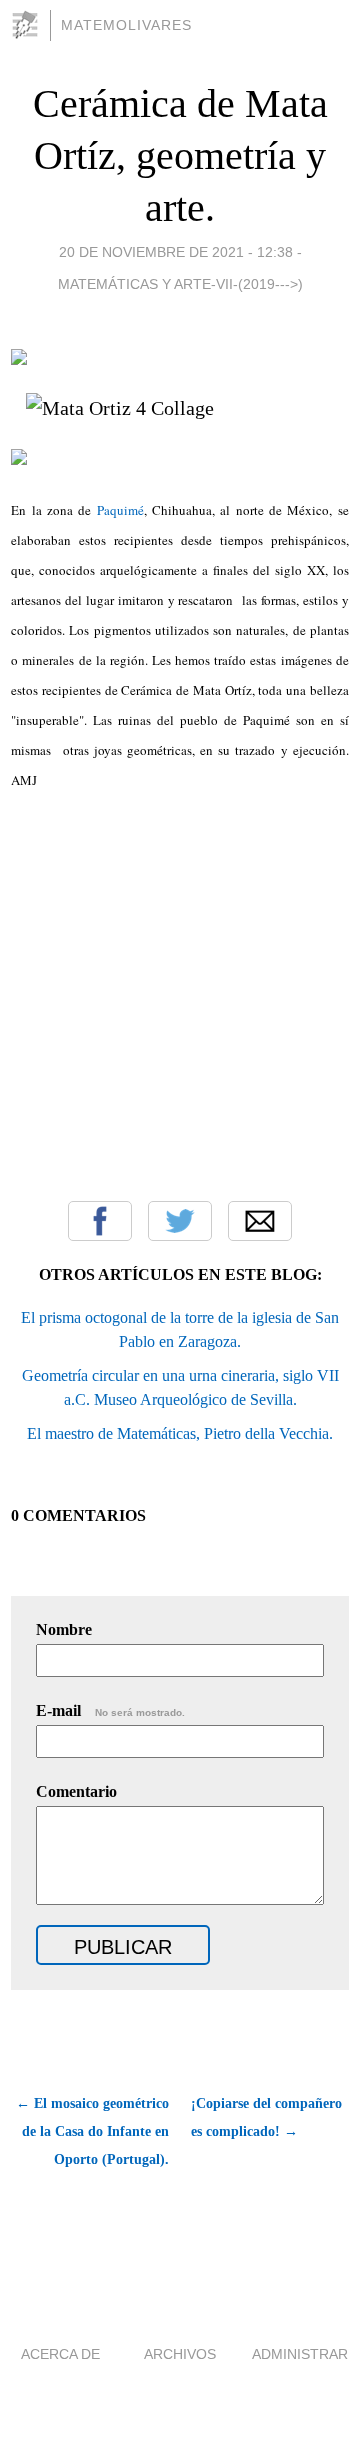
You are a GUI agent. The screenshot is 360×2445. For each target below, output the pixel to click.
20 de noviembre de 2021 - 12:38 (176, 252)
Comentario (76, 1791)
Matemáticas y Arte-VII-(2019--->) (180, 284)
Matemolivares (126, 25)
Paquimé (120, 510)
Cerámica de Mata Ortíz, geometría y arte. (180, 155)
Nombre (64, 1629)
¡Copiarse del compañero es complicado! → (266, 2117)
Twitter (180, 1221)
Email (260, 1221)
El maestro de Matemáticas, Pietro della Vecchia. (180, 1433)
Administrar (300, 2354)
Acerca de (60, 2354)
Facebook (100, 1221)
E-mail (110, 1710)
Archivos (180, 2354)
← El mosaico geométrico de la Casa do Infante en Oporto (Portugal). (92, 2131)
